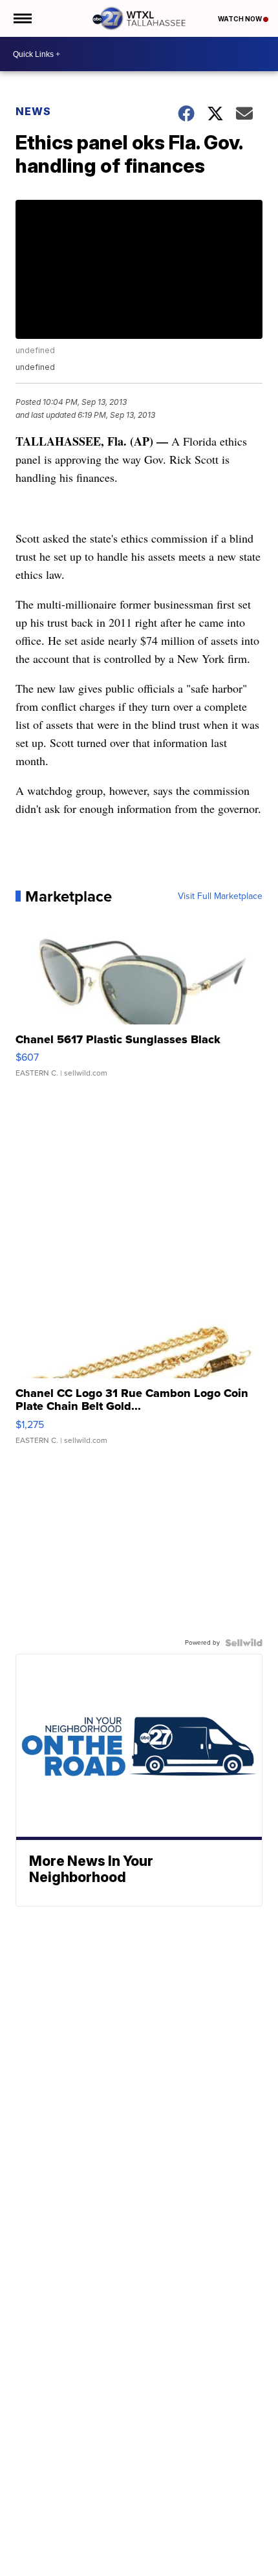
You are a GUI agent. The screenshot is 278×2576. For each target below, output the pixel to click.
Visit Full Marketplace (220, 896)
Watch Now (241, 19)
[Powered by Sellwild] (244, 1643)
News (33, 111)
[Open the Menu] (22, 18)
